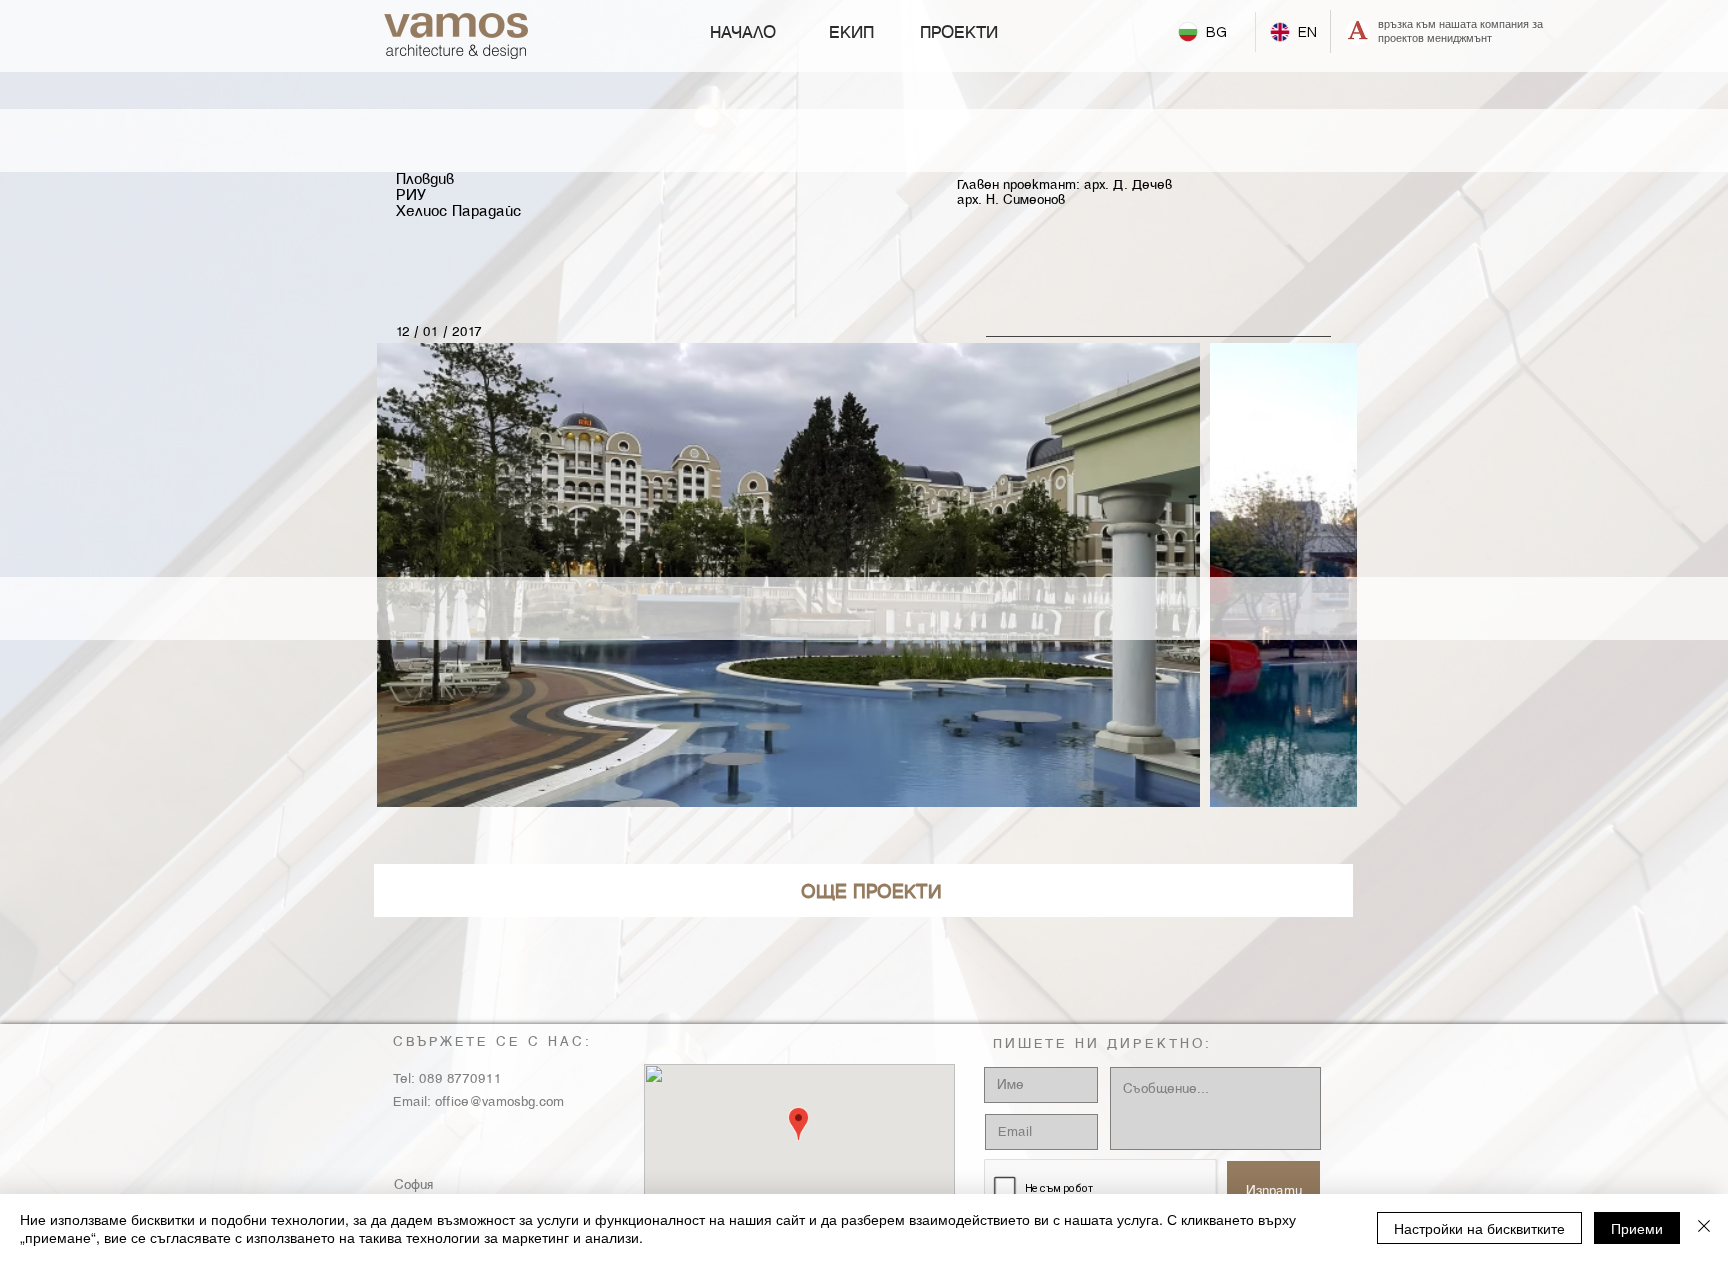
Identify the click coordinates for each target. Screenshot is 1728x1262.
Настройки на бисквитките (1479, 1228)
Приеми (1637, 1228)
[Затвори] (1704, 1228)
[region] (863, 890)
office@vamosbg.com (499, 1102)
